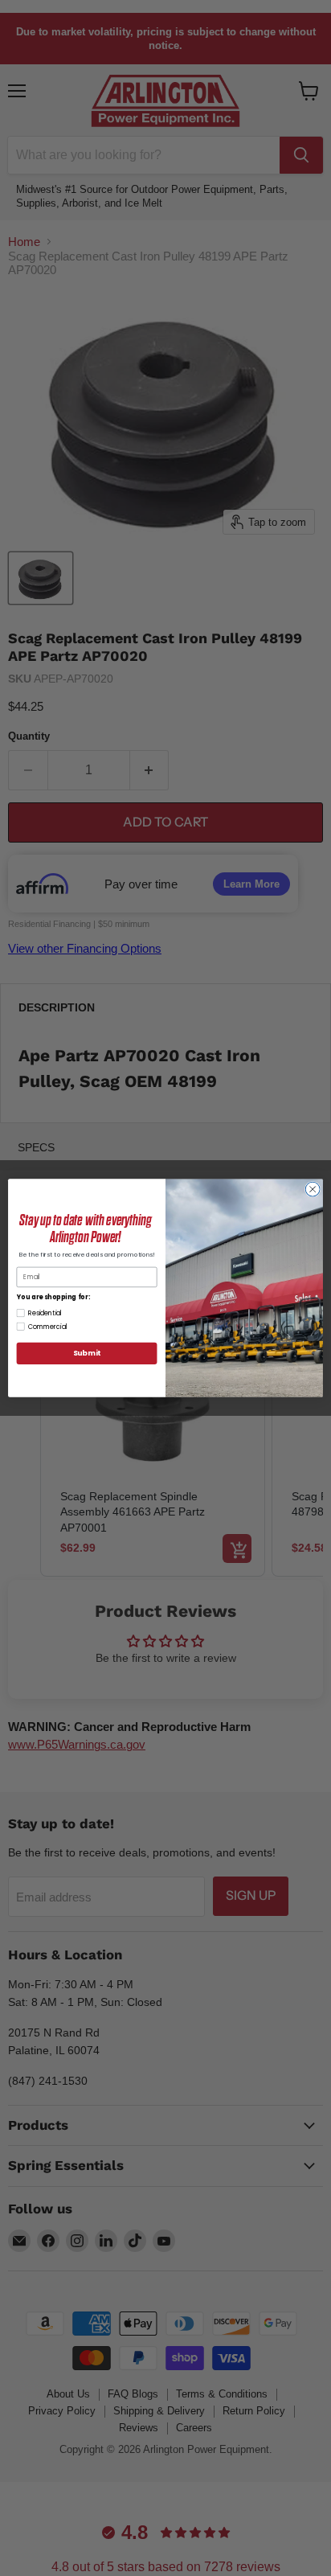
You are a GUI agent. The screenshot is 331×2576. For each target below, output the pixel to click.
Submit (87, 1354)
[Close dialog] (313, 1189)
